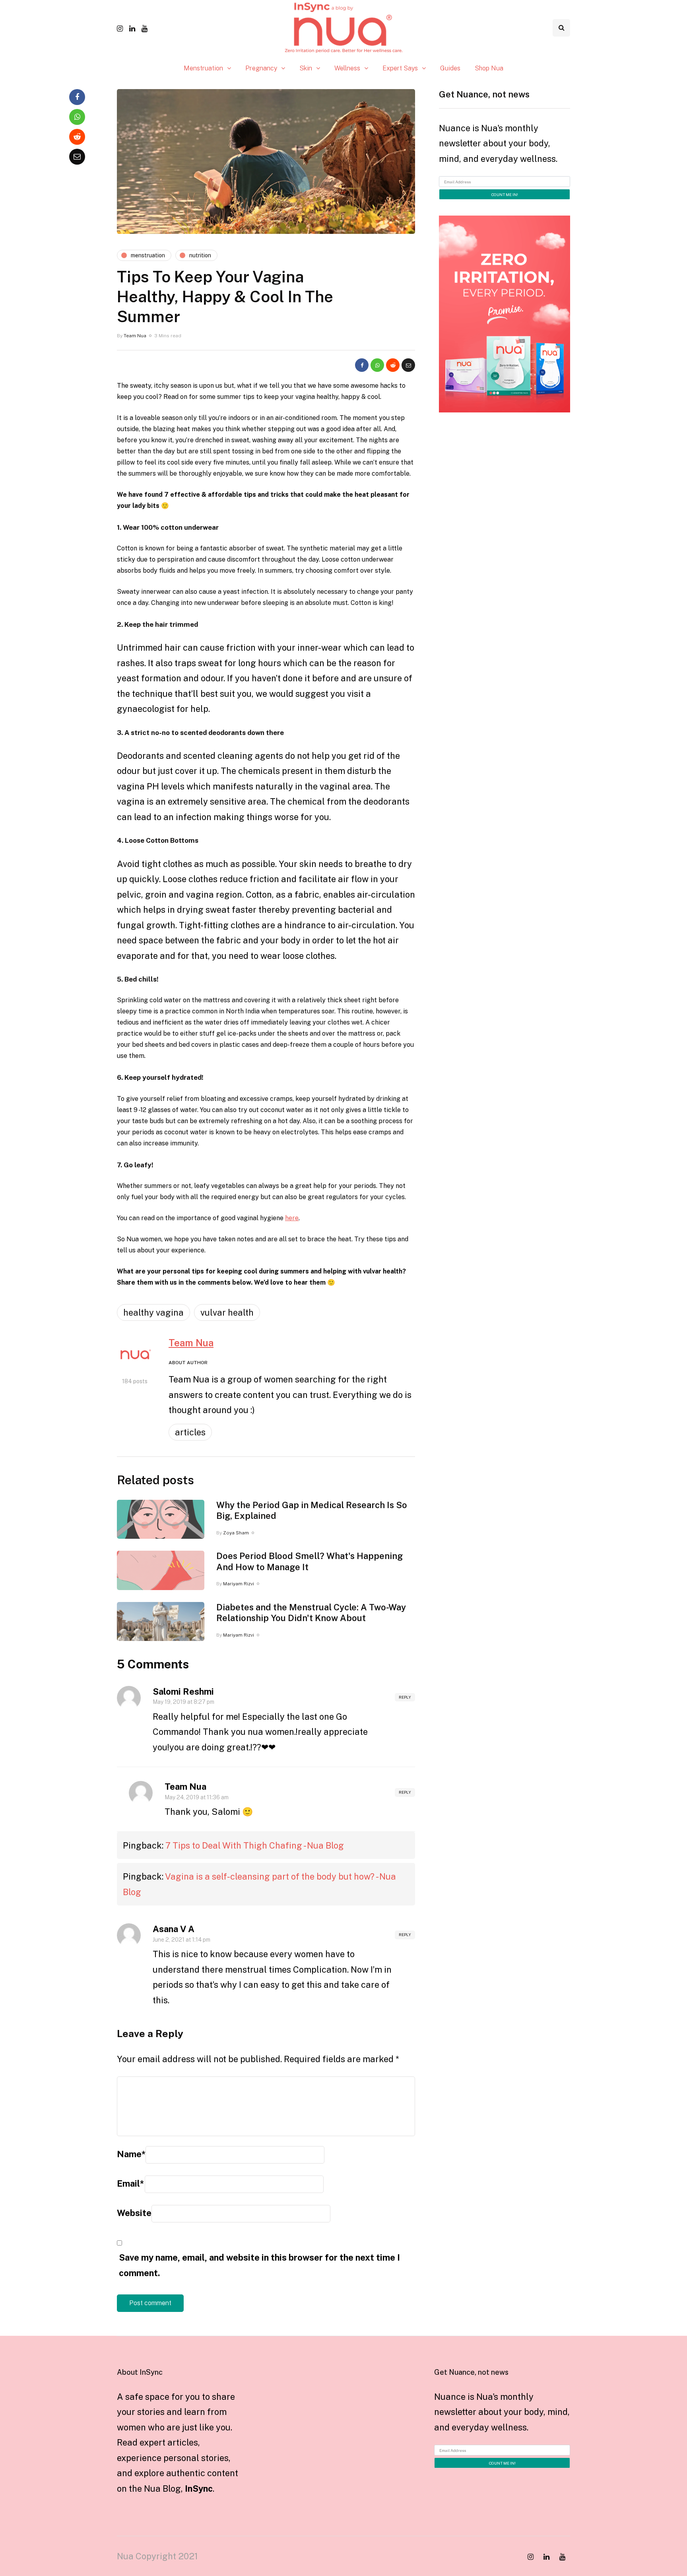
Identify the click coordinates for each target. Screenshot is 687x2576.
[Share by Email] (408, 365)
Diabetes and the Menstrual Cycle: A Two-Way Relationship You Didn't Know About (311, 1613)
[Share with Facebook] (362, 365)
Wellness (347, 68)
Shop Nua (489, 68)
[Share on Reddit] (393, 365)
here (292, 1218)
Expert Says (400, 68)
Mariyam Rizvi (239, 1584)
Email (130, 2183)
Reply (405, 1697)
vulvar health (227, 1312)
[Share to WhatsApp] (377, 365)
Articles (190, 1432)
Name (131, 2154)
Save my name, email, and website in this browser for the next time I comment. (259, 2265)
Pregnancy (261, 68)
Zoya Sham (236, 1533)
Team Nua (135, 336)
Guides (450, 68)
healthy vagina (153, 1312)
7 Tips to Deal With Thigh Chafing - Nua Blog (255, 1845)
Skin (306, 68)
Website (134, 2213)
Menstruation (203, 68)
